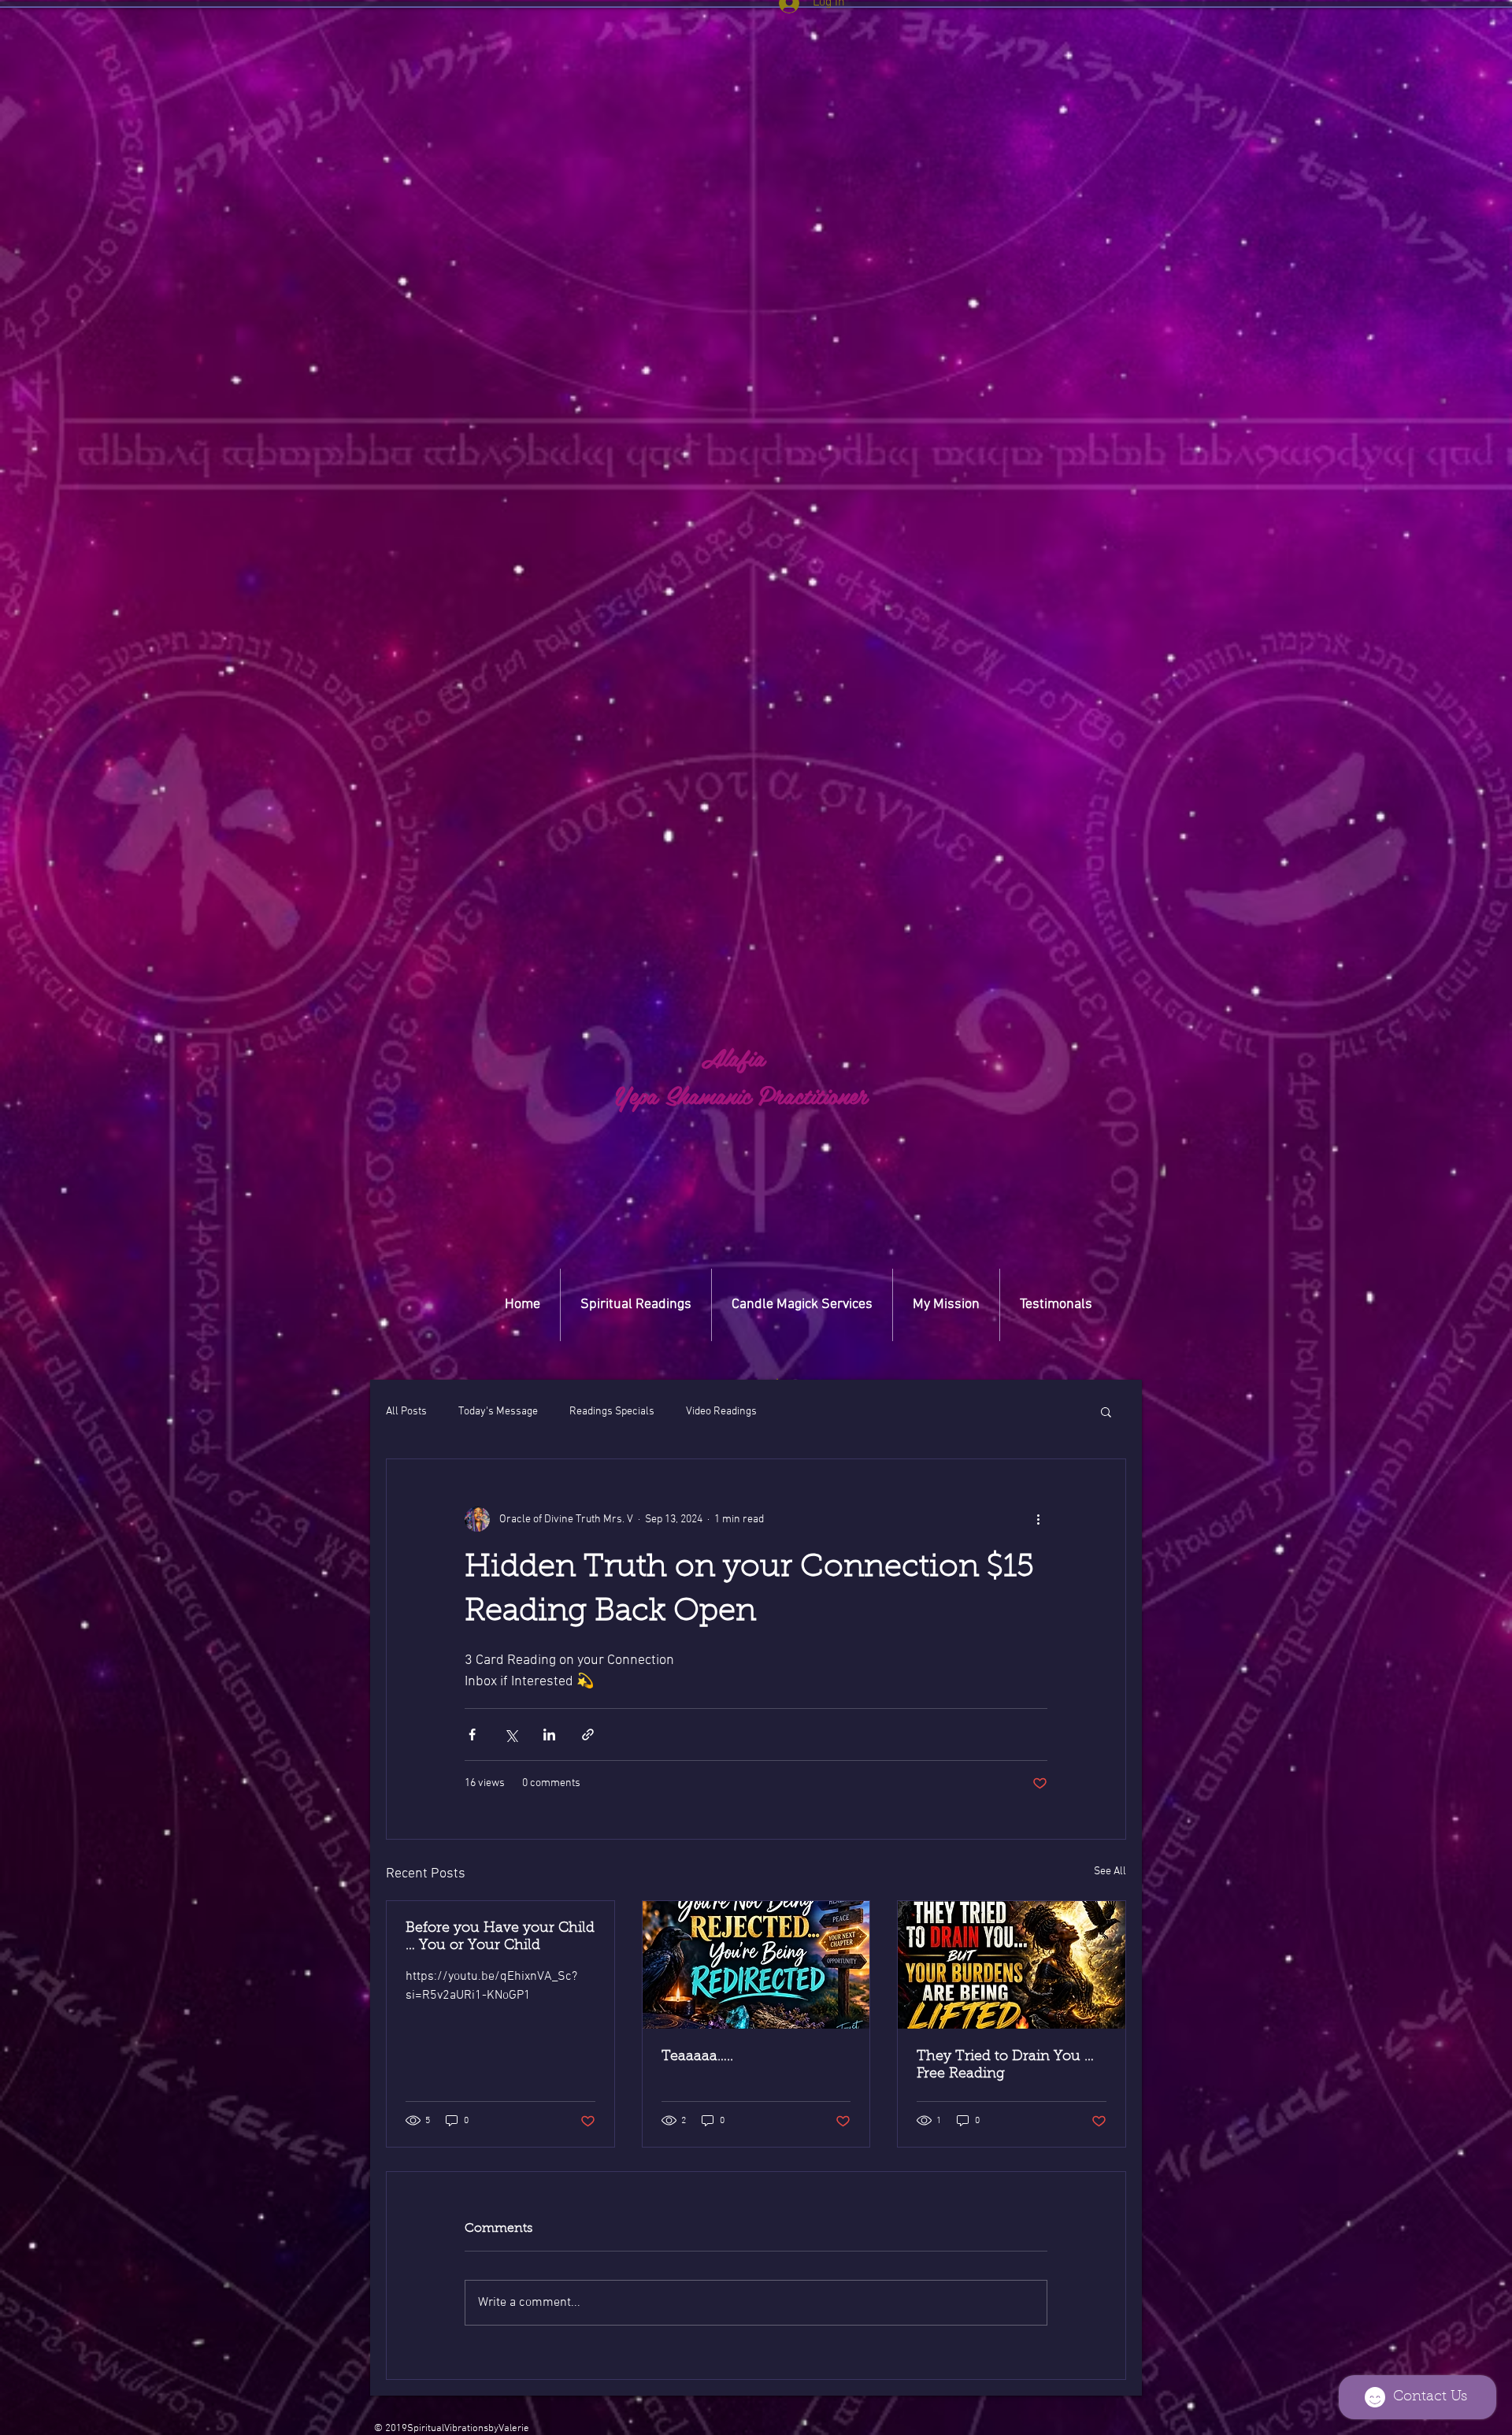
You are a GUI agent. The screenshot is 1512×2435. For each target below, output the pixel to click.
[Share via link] (588, 1735)
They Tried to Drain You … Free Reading (1005, 2066)
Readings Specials (612, 1412)
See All (1110, 1872)
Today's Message (498, 1412)
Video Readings (721, 1412)
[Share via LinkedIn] (549, 1735)
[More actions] (1038, 1519)
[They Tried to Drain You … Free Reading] (1012, 1965)
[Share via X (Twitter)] (511, 1735)
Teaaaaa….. (697, 2057)
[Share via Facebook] (472, 1735)
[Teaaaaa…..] (756, 1965)
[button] (777, 1379)
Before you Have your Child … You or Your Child (500, 1937)
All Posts (406, 1412)
